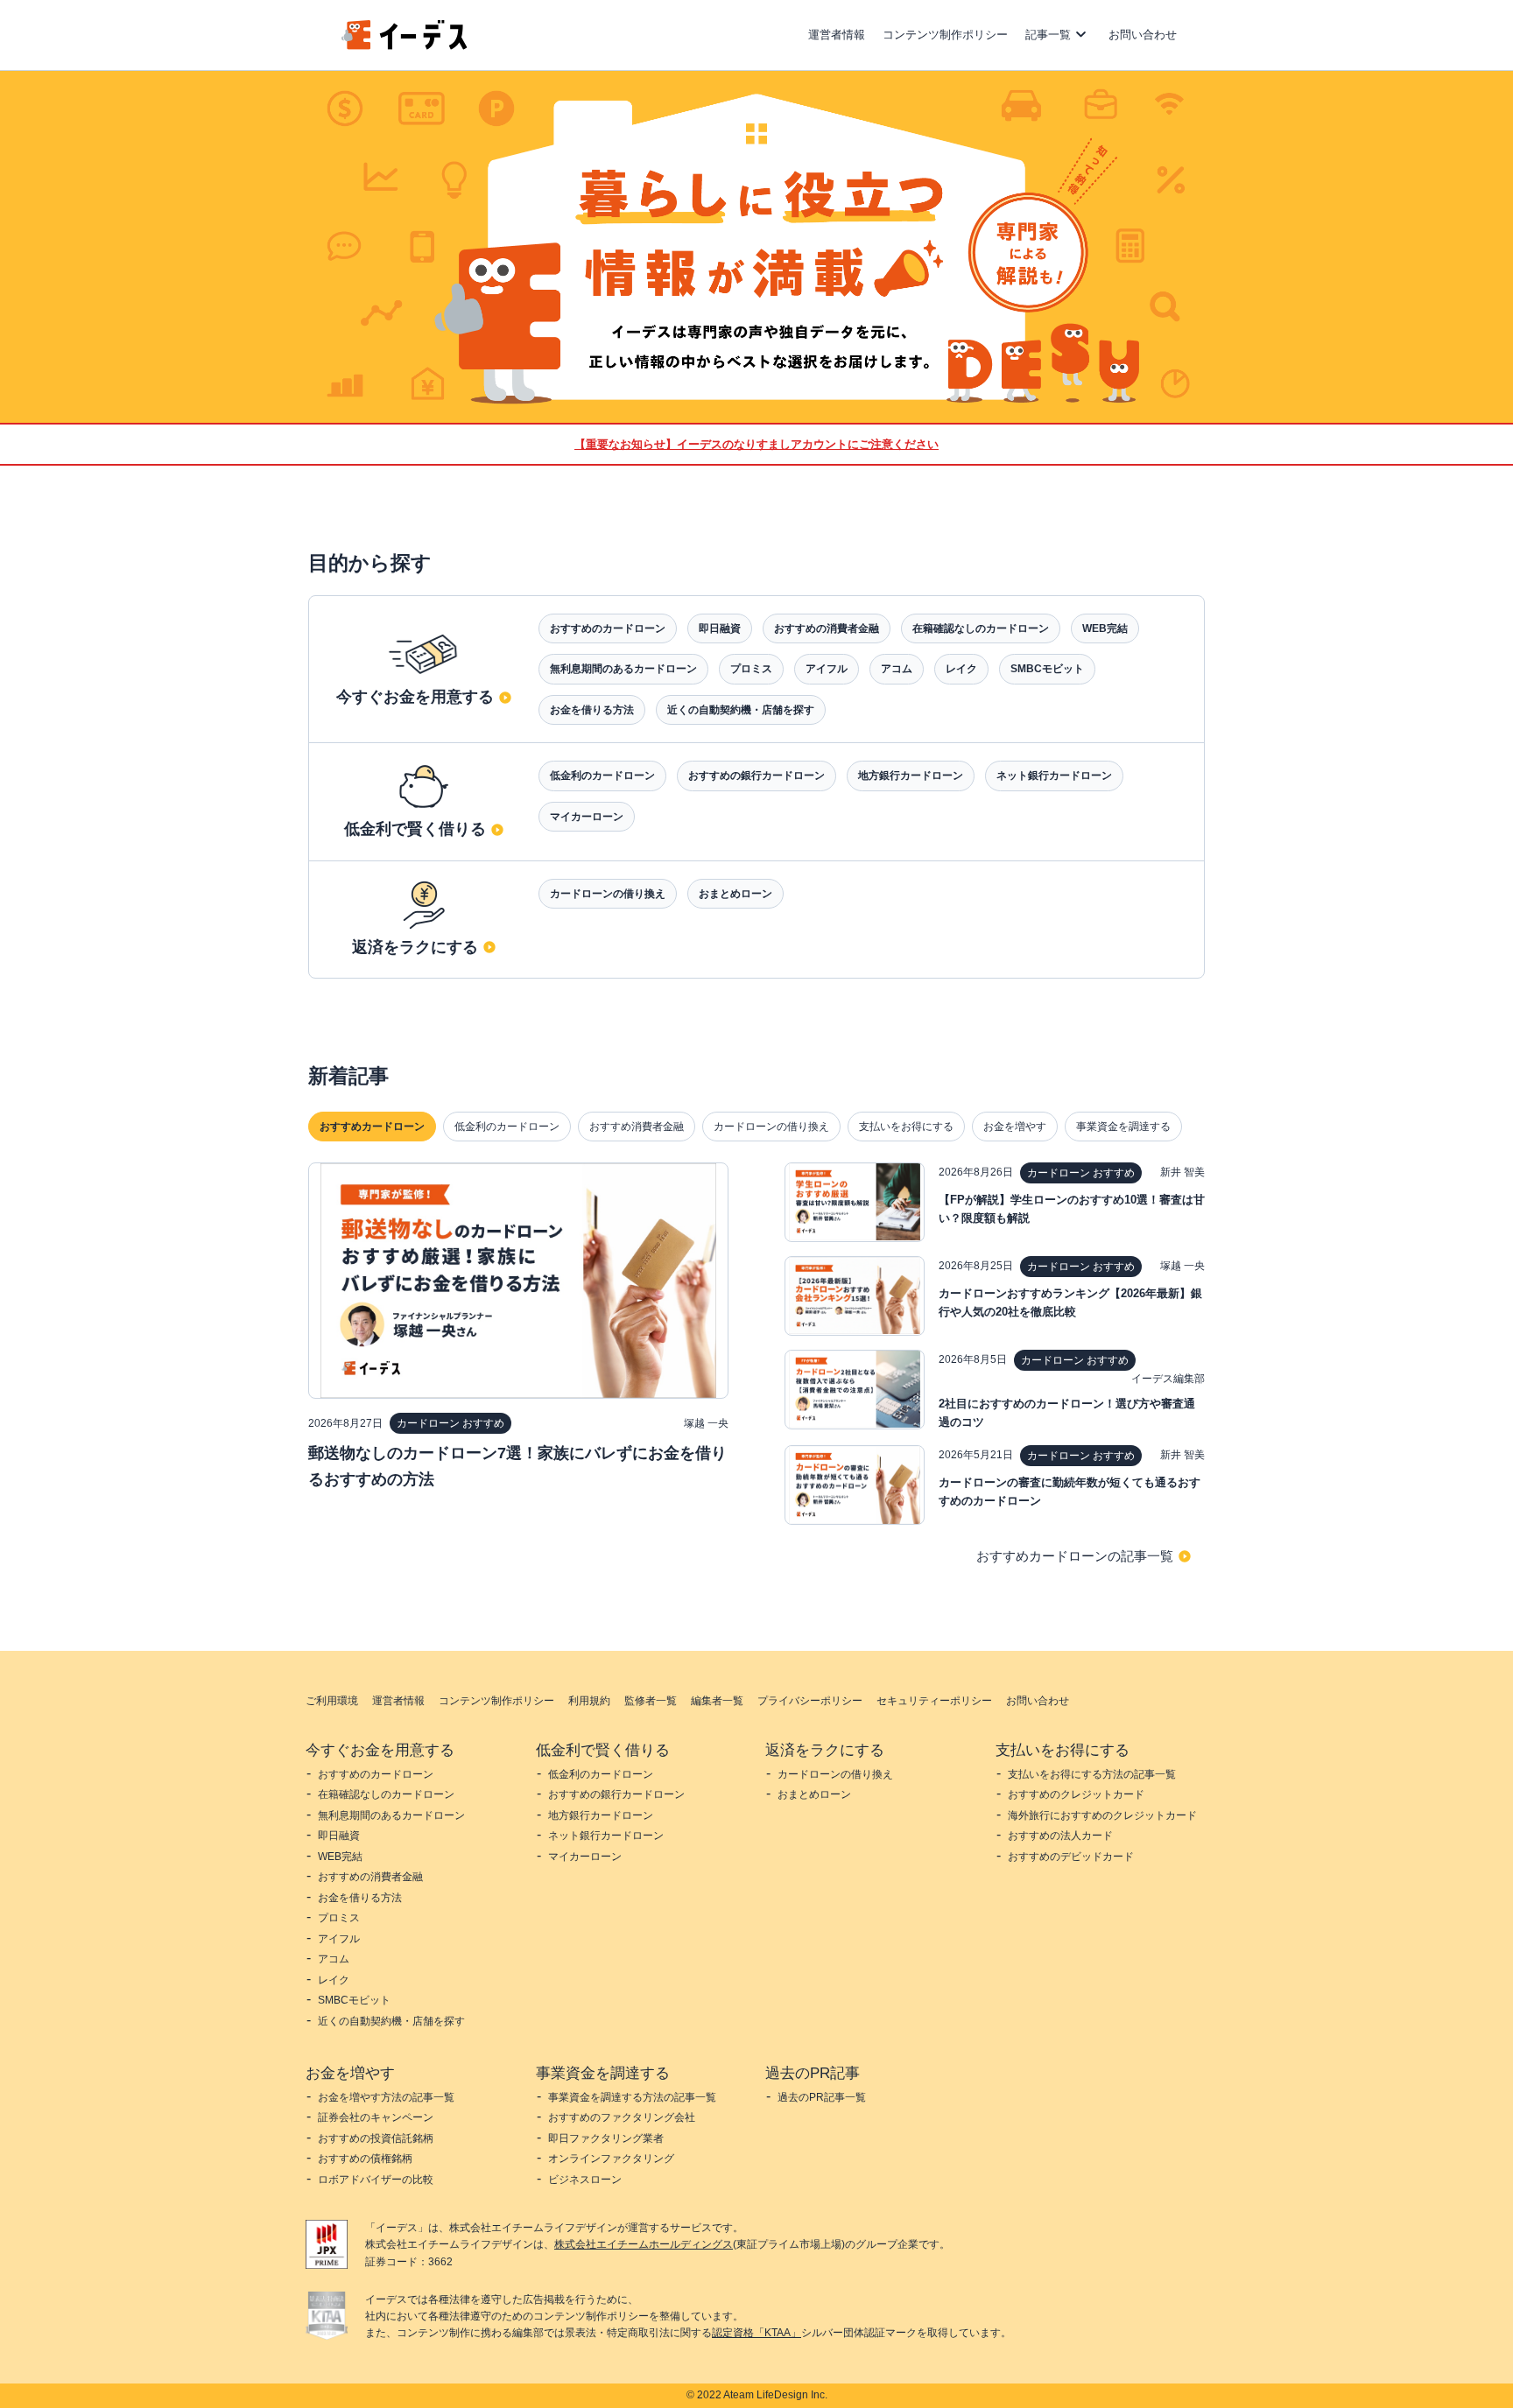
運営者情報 (837, 35)
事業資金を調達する (1123, 1127)
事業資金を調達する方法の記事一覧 (632, 2097)
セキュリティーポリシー (934, 1701)
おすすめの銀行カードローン (756, 776)
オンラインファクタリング (611, 2159)
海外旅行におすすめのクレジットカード (1102, 1815)
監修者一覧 (651, 1701)
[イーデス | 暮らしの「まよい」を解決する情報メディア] (405, 45)
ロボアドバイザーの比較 (376, 2180)
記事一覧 (1048, 35)
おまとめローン (735, 894)
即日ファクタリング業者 (606, 2138)
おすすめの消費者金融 (827, 628)
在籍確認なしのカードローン (981, 628)
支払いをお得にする (906, 1127)
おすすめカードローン (372, 1127)
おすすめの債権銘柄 (365, 2159)
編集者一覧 (717, 1701)
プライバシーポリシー (810, 1701)
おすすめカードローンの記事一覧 (1075, 1556)
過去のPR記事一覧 (822, 2097)
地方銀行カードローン (911, 776)
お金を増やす (1015, 1127)
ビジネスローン (585, 2180)
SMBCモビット (1047, 669)
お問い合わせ (1143, 35)
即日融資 (720, 628)
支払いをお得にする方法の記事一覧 (1092, 1774)
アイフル (827, 669)
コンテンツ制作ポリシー (945, 35)
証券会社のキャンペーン (376, 2117)
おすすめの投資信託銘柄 (376, 2138)
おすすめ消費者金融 (637, 1127)
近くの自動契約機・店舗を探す (741, 710)
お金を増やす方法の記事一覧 (386, 2097)
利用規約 (589, 1701)
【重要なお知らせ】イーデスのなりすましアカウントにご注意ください (756, 444)
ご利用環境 (332, 1701)
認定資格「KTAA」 (756, 2333)
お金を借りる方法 (592, 710)
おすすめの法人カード (1060, 1836)
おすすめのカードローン (608, 628)
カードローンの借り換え (608, 894)
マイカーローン (587, 817)
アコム (897, 669)
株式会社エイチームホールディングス (644, 2244)
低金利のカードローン (602, 776)
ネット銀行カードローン (1054, 776)
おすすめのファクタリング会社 (622, 2117)
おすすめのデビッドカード (1071, 1857)
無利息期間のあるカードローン (623, 669)
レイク (961, 669)
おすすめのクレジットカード (1076, 1794)
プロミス (751, 669)
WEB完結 (1105, 628)
